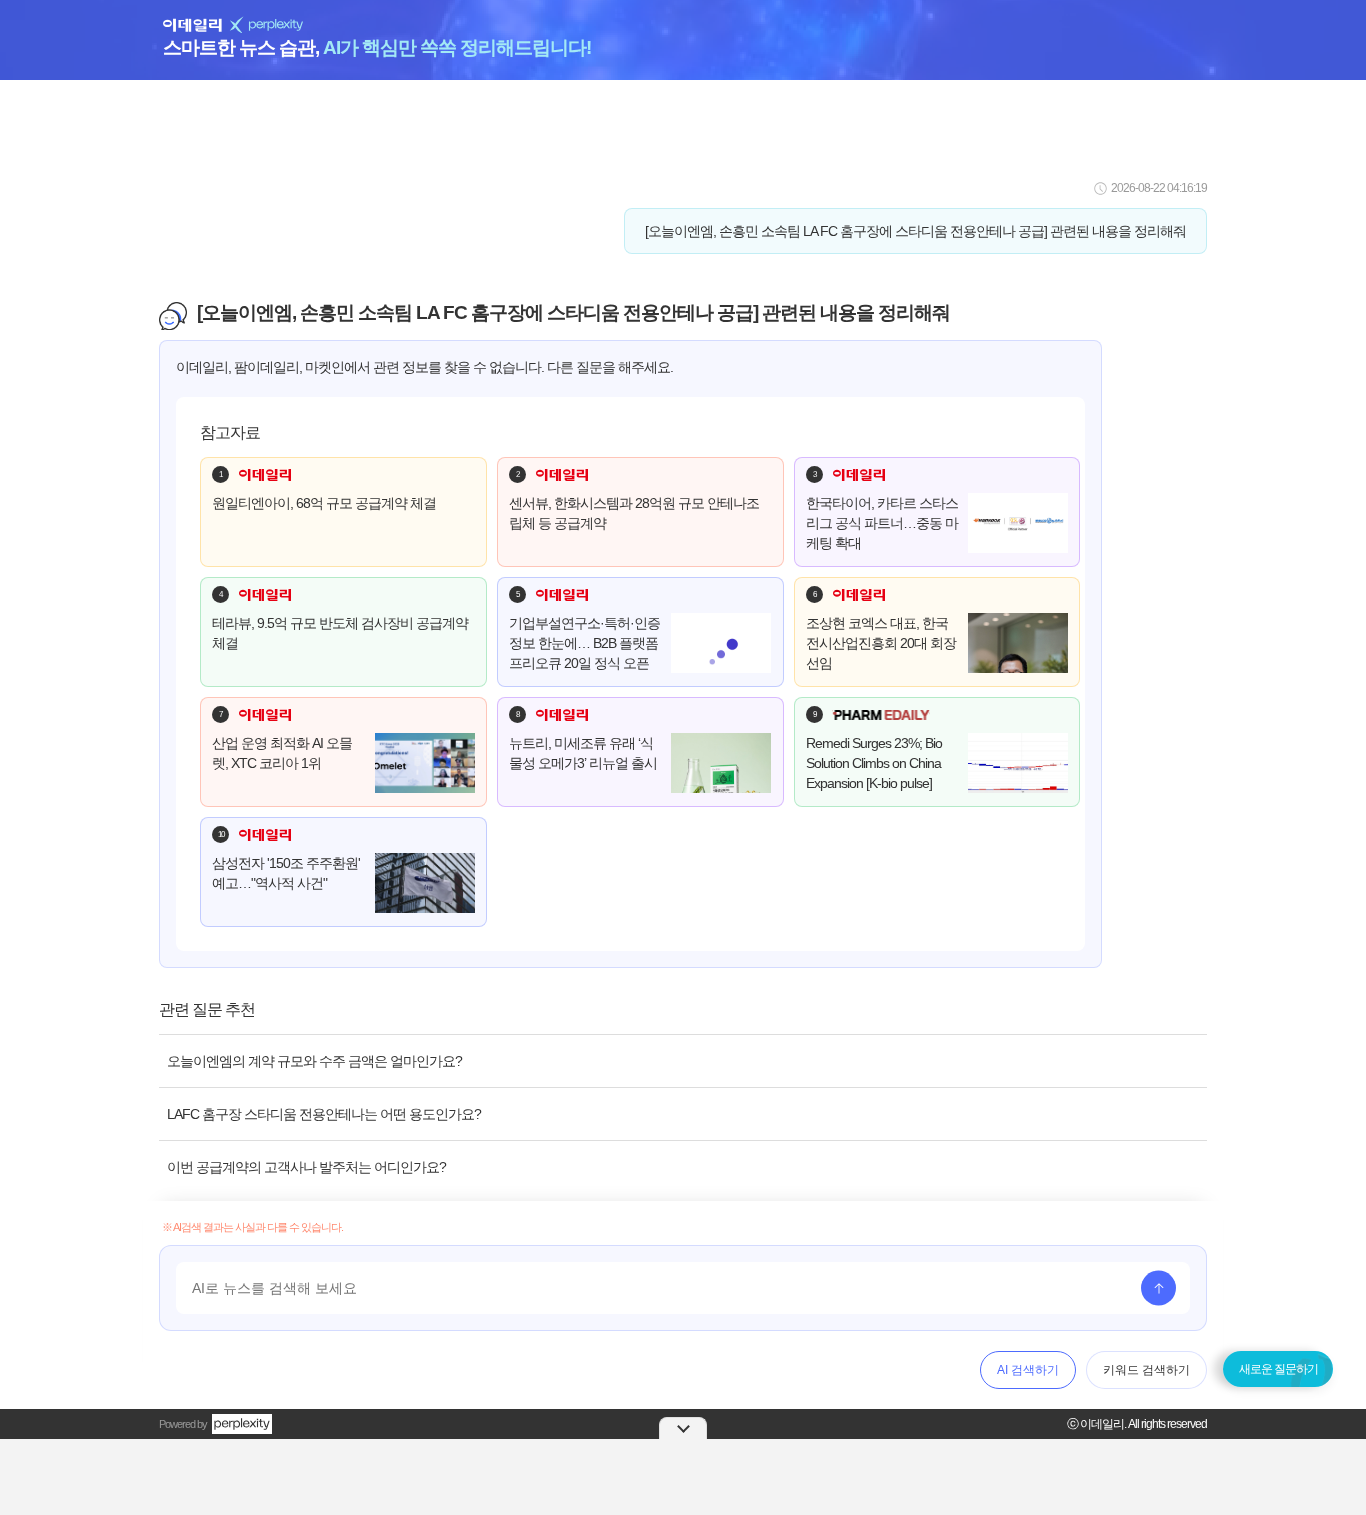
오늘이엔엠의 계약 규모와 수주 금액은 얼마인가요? (314, 1061)
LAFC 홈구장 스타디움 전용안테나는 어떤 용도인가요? (324, 1114)
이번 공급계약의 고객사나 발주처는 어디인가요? (306, 1167)
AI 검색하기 (1028, 1370)
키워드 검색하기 (1146, 1370)
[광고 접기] (683, 1428)
